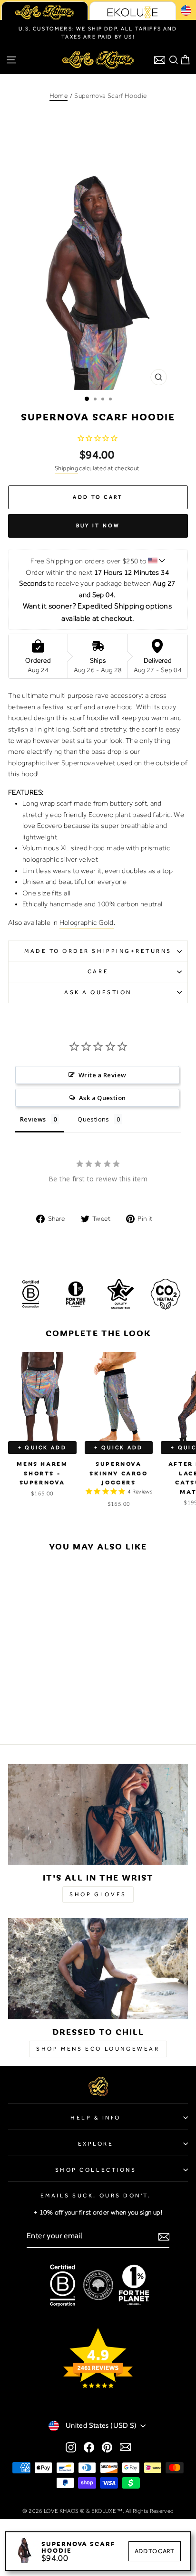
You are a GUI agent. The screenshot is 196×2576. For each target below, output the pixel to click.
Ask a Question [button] (102, 1098)
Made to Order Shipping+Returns (98, 951)
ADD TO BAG (42, 1660)
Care (98, 971)
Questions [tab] (93, 1119)
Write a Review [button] (102, 1075)
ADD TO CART (155, 2551)
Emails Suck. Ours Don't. (96, 2196)
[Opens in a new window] (71, 2447)
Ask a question (98, 992)
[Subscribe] (164, 2236)
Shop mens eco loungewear (98, 2049)
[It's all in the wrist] (98, 1814)
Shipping (66, 468)
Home (59, 95)
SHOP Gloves (98, 1894)
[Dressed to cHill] (98, 1969)
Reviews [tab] (33, 1119)
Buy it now (98, 525)
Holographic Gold (87, 922)
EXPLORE (96, 2144)
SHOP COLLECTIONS (96, 2170)
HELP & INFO (96, 2118)
